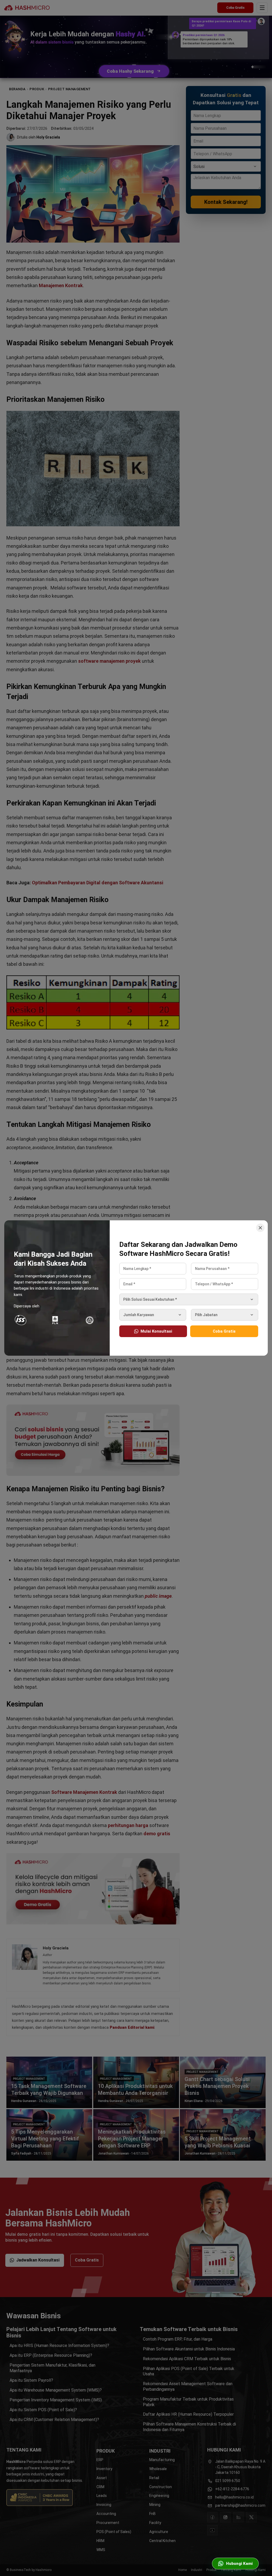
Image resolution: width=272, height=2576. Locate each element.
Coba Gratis (224, 1331)
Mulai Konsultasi (156, 1331)
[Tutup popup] (260, 1228)
